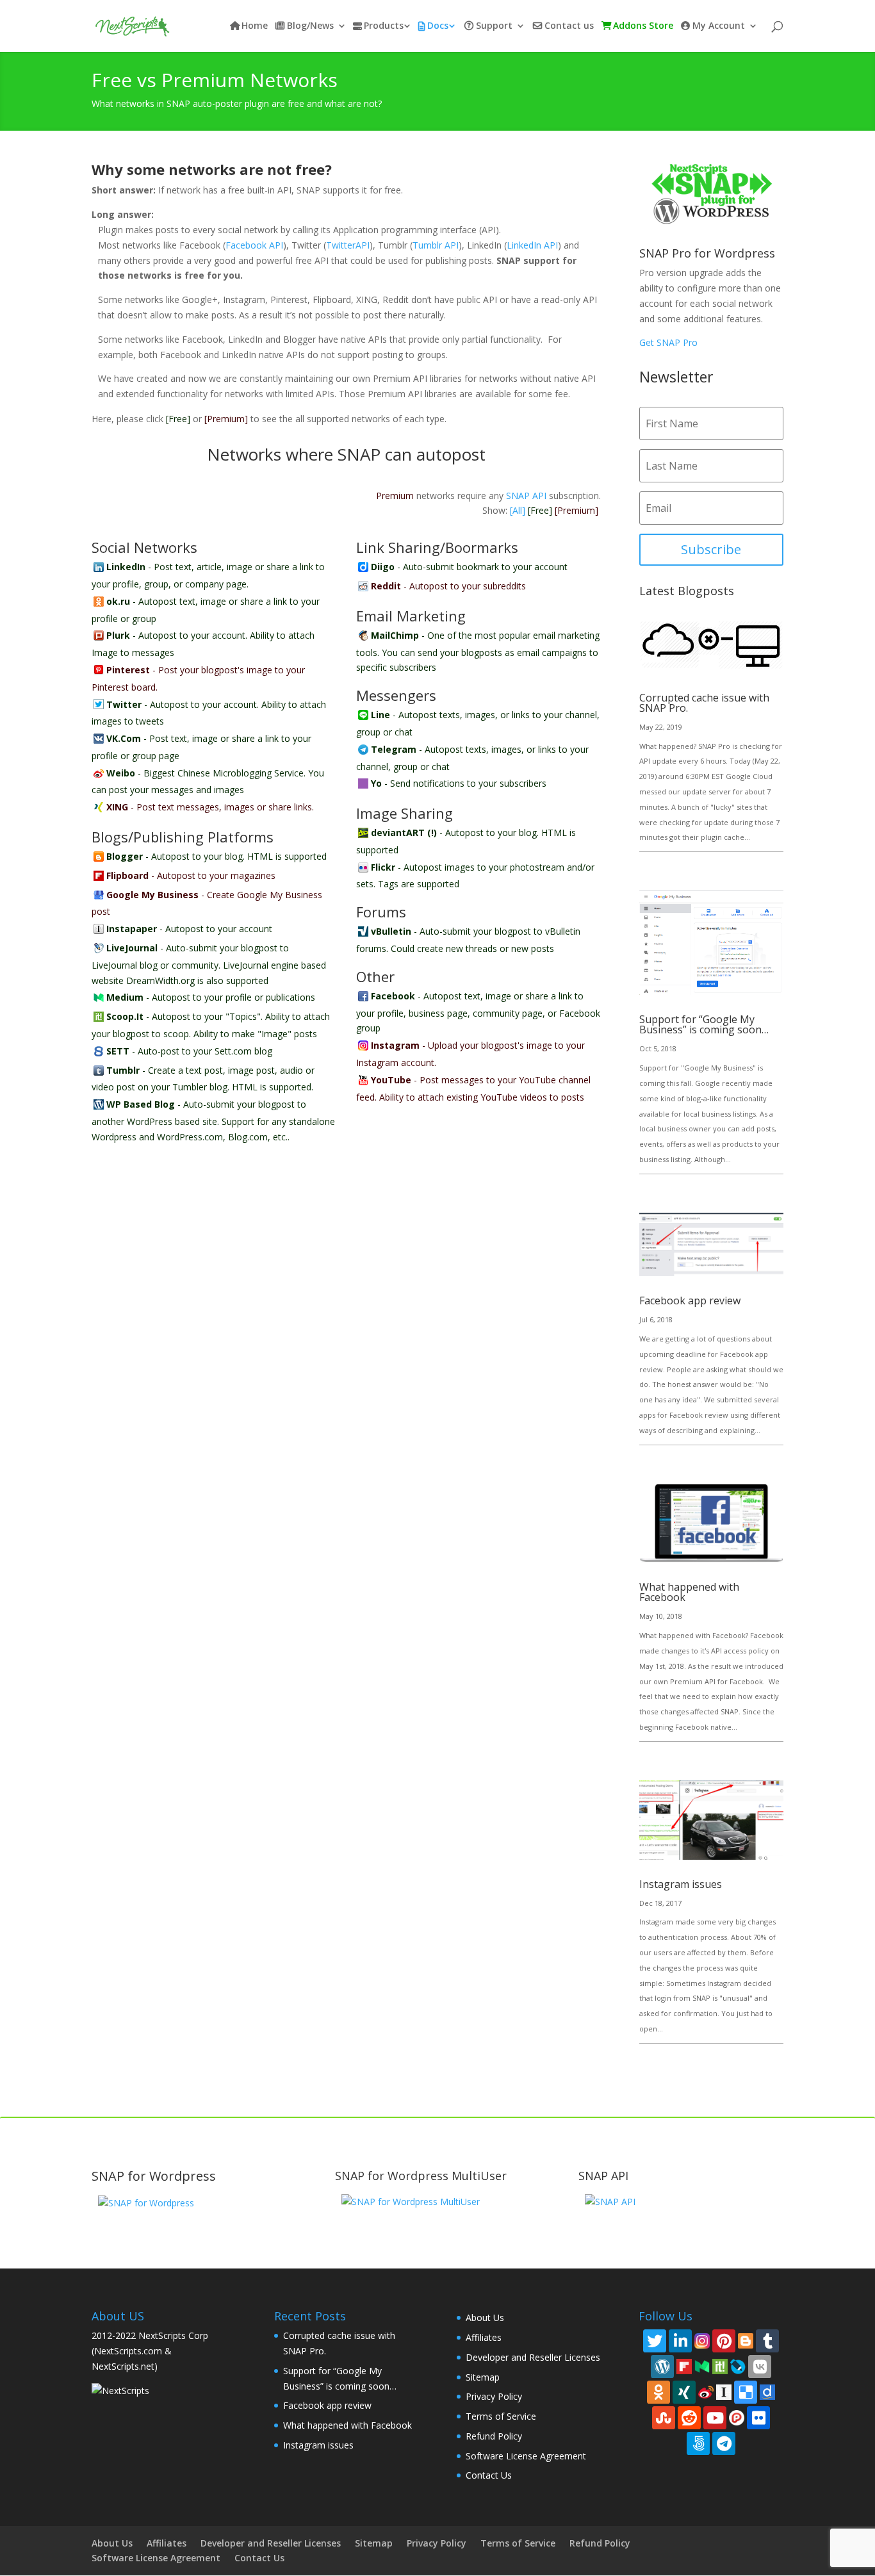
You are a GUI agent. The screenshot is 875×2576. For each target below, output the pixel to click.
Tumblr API (436, 245)
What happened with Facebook (689, 1592)
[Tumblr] (767, 2341)
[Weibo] (706, 2391)
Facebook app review (690, 1300)
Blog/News (310, 26)
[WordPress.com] (662, 2367)
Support (494, 26)
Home (255, 26)
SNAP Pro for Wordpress (707, 253)
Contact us (569, 26)
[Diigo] (767, 2391)
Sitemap (483, 2377)
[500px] (698, 2443)
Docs (438, 26)
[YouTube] (715, 2418)
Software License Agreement (526, 2456)
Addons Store (643, 26)
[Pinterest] (724, 2341)
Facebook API (254, 245)
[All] (518, 510)
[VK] (760, 2367)
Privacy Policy (494, 2396)
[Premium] (226, 419)
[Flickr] (758, 2418)
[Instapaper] (724, 2391)
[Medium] (702, 2366)
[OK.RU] (658, 2392)
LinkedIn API (532, 245)
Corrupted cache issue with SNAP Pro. (704, 703)
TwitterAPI (348, 245)
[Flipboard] (684, 2366)
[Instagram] (702, 2340)
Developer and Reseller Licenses (533, 2357)
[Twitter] (655, 2341)
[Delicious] (746, 2392)
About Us (485, 2318)
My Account (719, 26)
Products (384, 26)
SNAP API (526, 496)
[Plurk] (737, 2417)
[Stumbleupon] (664, 2418)
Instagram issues (681, 1884)
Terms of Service (501, 2416)
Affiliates (484, 2337)
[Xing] (684, 2392)
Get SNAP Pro (668, 342)
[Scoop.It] (720, 2366)
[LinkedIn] (680, 2341)
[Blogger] (746, 2340)
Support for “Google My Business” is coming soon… (704, 1024)
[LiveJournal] (738, 2366)
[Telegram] (724, 2443)
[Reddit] (689, 2418)
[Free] (178, 419)
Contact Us (489, 2475)
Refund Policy (494, 2436)
